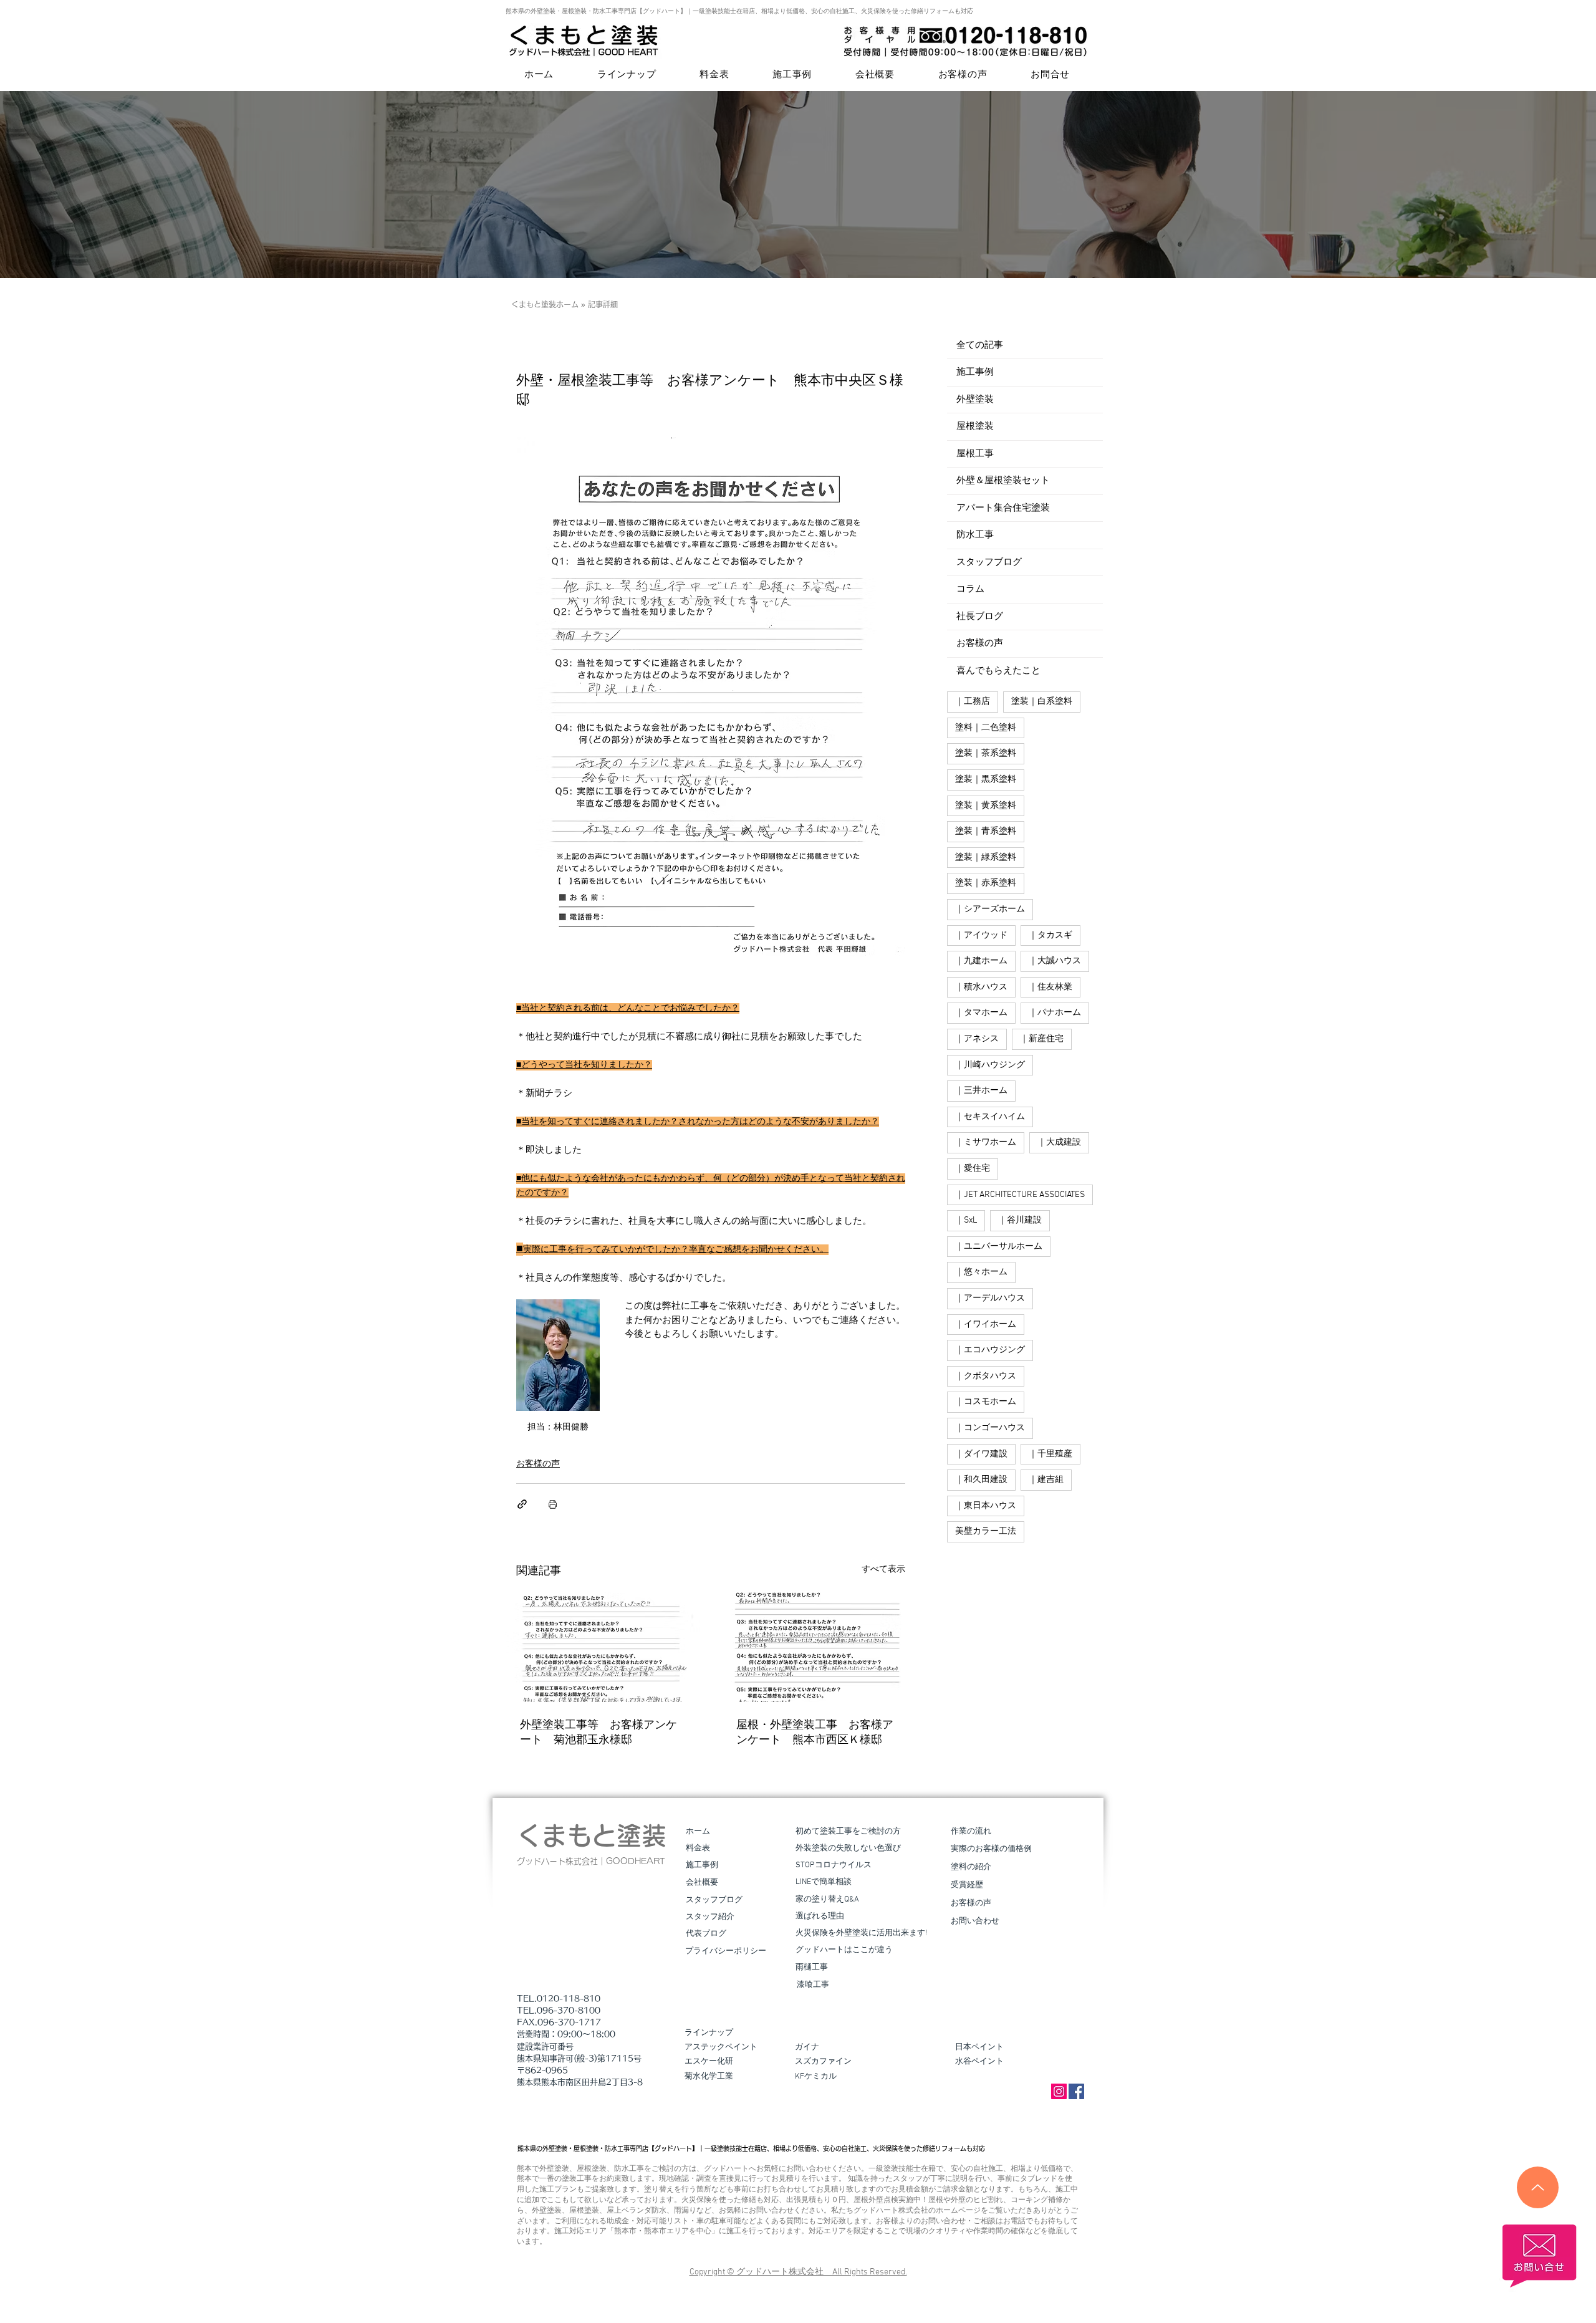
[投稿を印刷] (553, 1504)
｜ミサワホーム (986, 1142)
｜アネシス (977, 1039)
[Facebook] (1076, 2091)
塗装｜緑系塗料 (986, 858)
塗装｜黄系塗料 (986, 806)
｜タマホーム (981, 1013)
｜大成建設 (1059, 1142)
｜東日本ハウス (986, 1506)
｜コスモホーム (986, 1402)
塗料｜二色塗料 (986, 728)
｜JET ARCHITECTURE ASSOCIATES (1020, 1195)
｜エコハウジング (990, 1350)
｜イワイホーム (986, 1325)
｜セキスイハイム (990, 1117)
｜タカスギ (1050, 935)
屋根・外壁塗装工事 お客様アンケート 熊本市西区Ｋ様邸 (815, 1733)
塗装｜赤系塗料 (986, 883)
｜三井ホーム (981, 1091)
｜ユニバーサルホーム (999, 1247)
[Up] (1538, 2187)
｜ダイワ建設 (981, 1454)
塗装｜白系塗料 (1042, 702)
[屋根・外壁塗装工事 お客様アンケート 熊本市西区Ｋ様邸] (819, 1647)
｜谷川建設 (1020, 1220)
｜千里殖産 (1050, 1454)
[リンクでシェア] (522, 1504)
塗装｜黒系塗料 (986, 780)
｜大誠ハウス (1055, 961)
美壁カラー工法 (986, 1532)
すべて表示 (883, 1570)
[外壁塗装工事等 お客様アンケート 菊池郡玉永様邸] (603, 1647)
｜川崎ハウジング (990, 1065)
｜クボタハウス (986, 1376)
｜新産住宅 (1042, 1039)
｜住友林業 (1050, 987)
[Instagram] (1059, 2091)
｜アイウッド (981, 935)
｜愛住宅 (973, 1169)
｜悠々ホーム (981, 1272)
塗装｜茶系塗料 (986, 753)
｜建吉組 (1046, 1480)
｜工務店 (973, 702)
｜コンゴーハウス (990, 1428)
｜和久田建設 (981, 1480)
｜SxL (966, 1220)
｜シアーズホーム (990, 909)
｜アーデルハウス (990, 1298)
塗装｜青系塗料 (986, 831)
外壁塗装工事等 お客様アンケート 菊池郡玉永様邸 (598, 1733)
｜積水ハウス (981, 987)
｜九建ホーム (981, 961)
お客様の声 (538, 1464)
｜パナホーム (1055, 1013)
